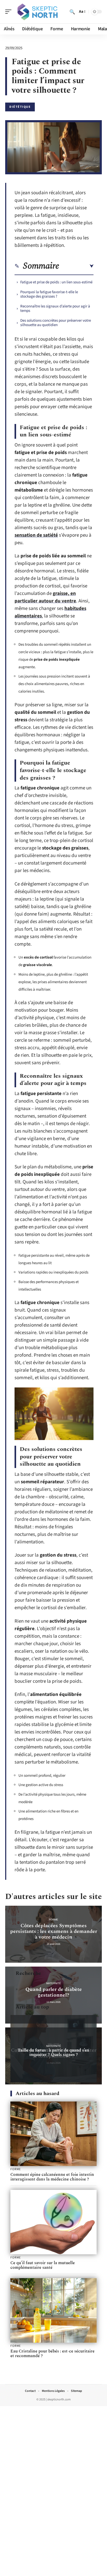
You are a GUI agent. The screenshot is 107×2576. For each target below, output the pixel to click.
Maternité (54, 1983)
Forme (53, 1920)
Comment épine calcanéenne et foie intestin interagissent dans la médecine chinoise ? (52, 2177)
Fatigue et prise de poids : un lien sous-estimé (56, 282)
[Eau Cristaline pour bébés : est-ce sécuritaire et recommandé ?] (53, 2310)
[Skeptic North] (37, 12)
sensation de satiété (36, 535)
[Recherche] (72, 12)
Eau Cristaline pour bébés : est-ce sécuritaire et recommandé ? (52, 2354)
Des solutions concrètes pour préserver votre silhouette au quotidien (56, 323)
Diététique (20, 107)
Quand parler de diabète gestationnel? (54, 1992)
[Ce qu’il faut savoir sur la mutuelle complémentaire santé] (53, 2222)
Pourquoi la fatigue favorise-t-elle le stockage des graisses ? (49, 294)
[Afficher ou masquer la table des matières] (76, 266)
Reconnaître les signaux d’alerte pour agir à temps (55, 308)
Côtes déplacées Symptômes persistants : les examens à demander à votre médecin (54, 1931)
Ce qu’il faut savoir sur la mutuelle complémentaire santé (43, 2265)
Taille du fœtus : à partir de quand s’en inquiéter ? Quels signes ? (53, 2052)
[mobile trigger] (10, 12)
